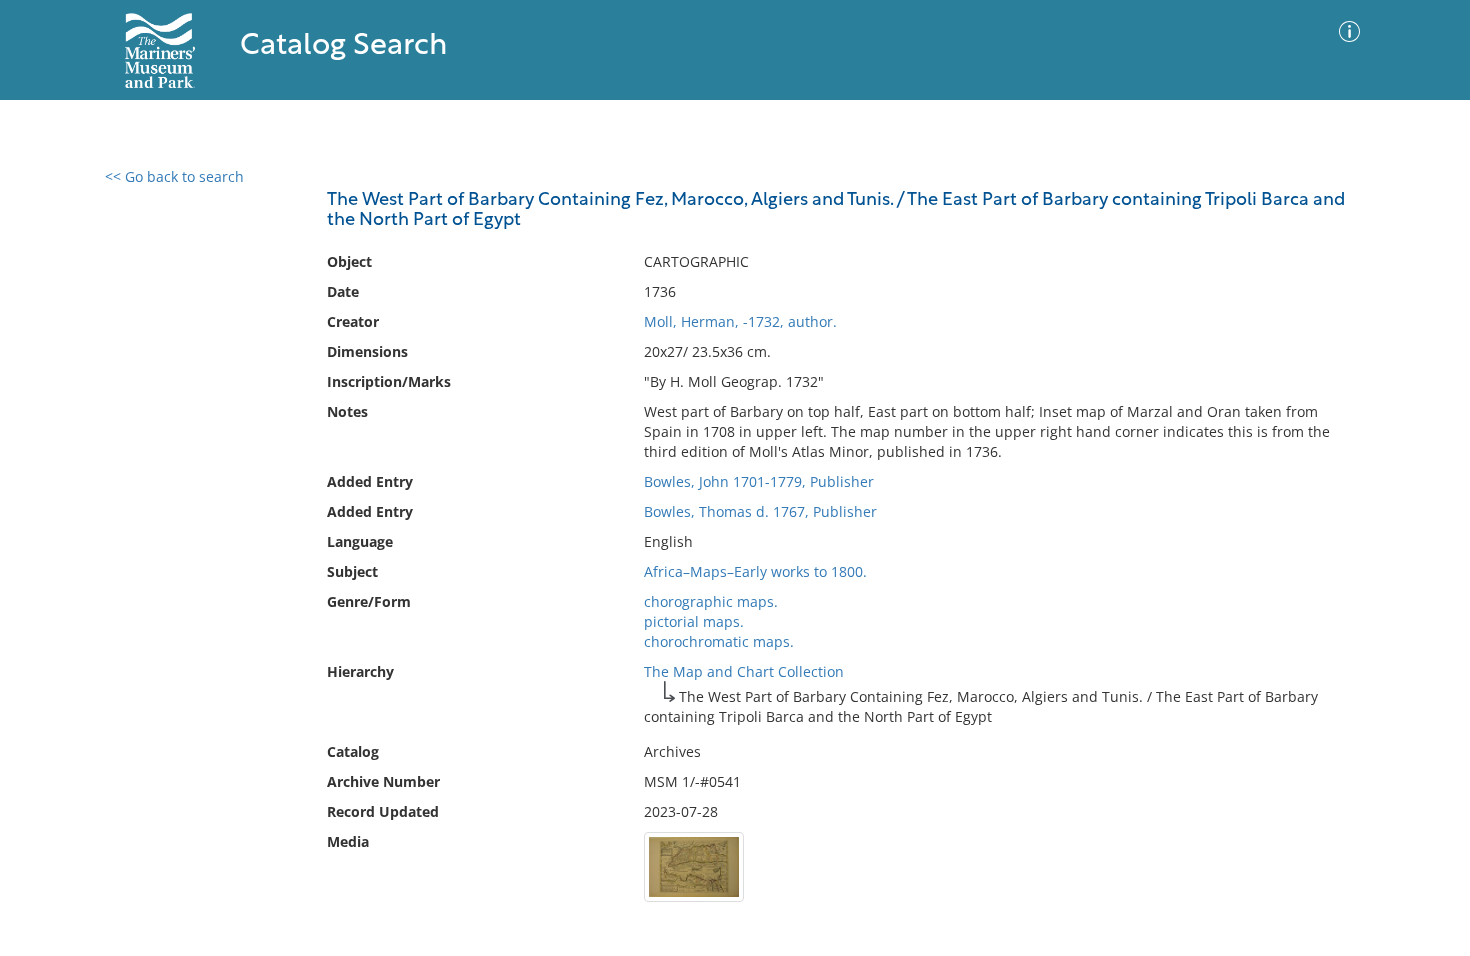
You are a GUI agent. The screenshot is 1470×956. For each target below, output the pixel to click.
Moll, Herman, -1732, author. (740, 321)
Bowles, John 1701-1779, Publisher (759, 481)
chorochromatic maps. (719, 641)
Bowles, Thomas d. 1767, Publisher (760, 511)
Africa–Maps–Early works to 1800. (755, 571)
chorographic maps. (711, 601)
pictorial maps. (694, 621)
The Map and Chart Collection (744, 671)
